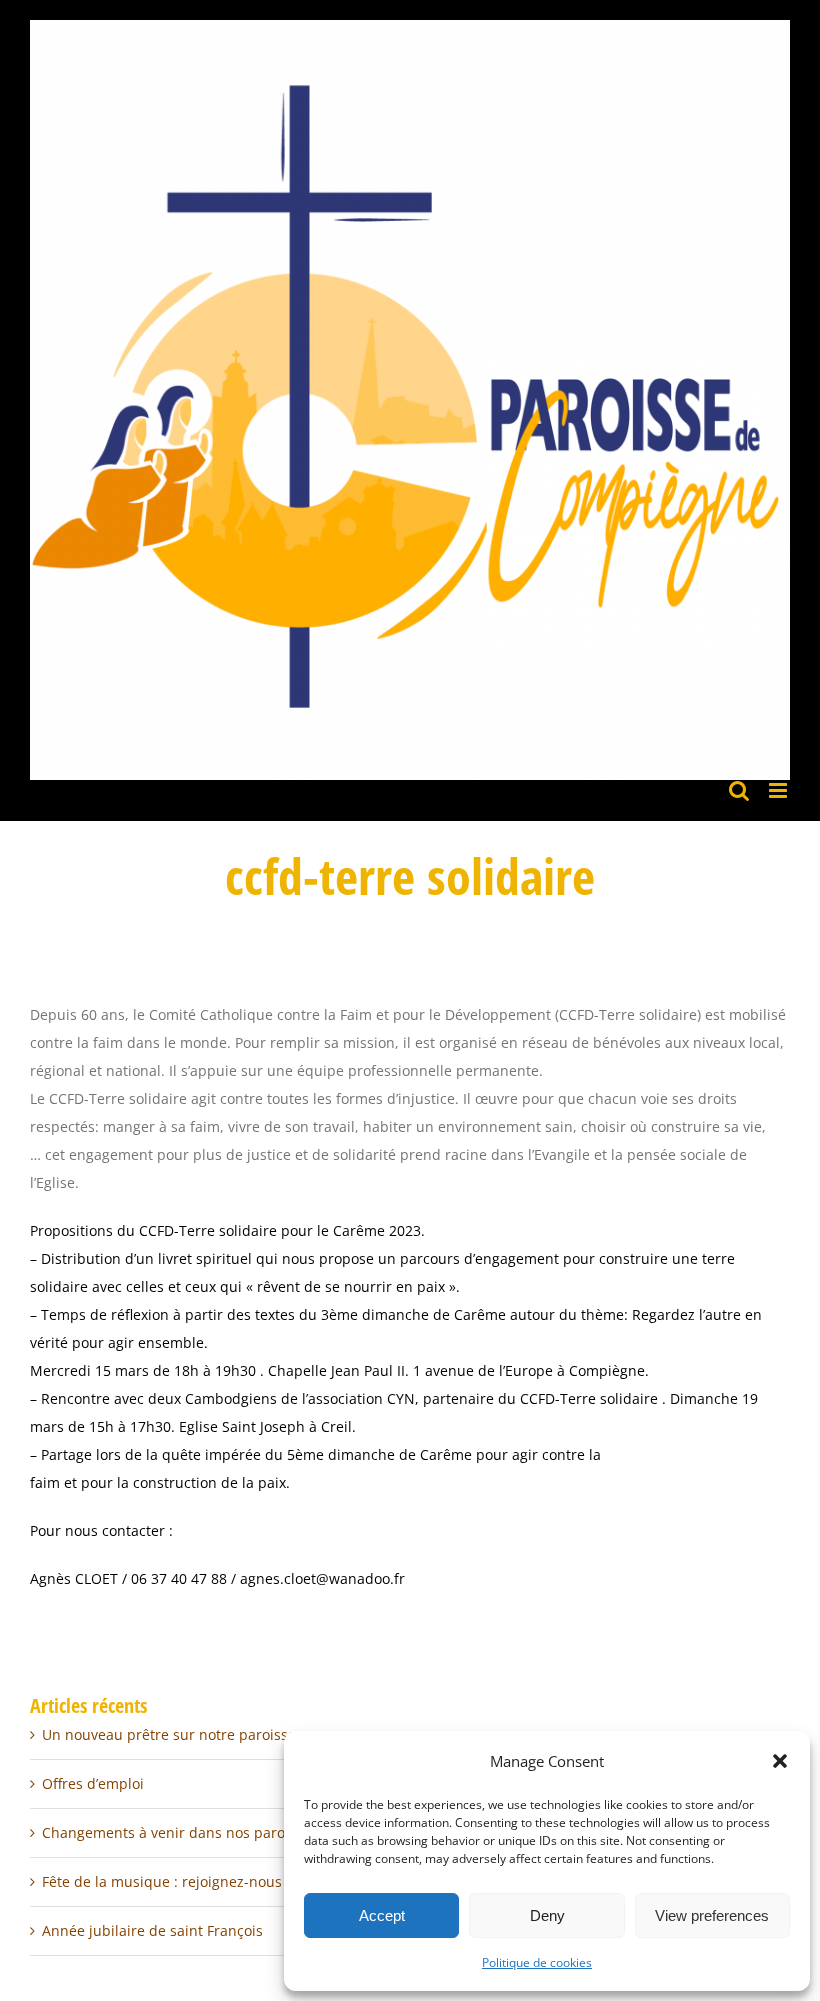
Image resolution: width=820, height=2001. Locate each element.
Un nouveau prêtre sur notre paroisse (169, 1734)
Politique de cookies (537, 1962)
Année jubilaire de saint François (152, 1930)
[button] (780, 1761)
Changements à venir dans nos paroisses (180, 1832)
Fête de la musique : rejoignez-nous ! (166, 1881)
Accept (382, 1915)
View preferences (712, 1915)
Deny (547, 1915)
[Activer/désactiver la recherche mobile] (739, 790)
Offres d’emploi (93, 1783)
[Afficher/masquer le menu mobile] (779, 790)
